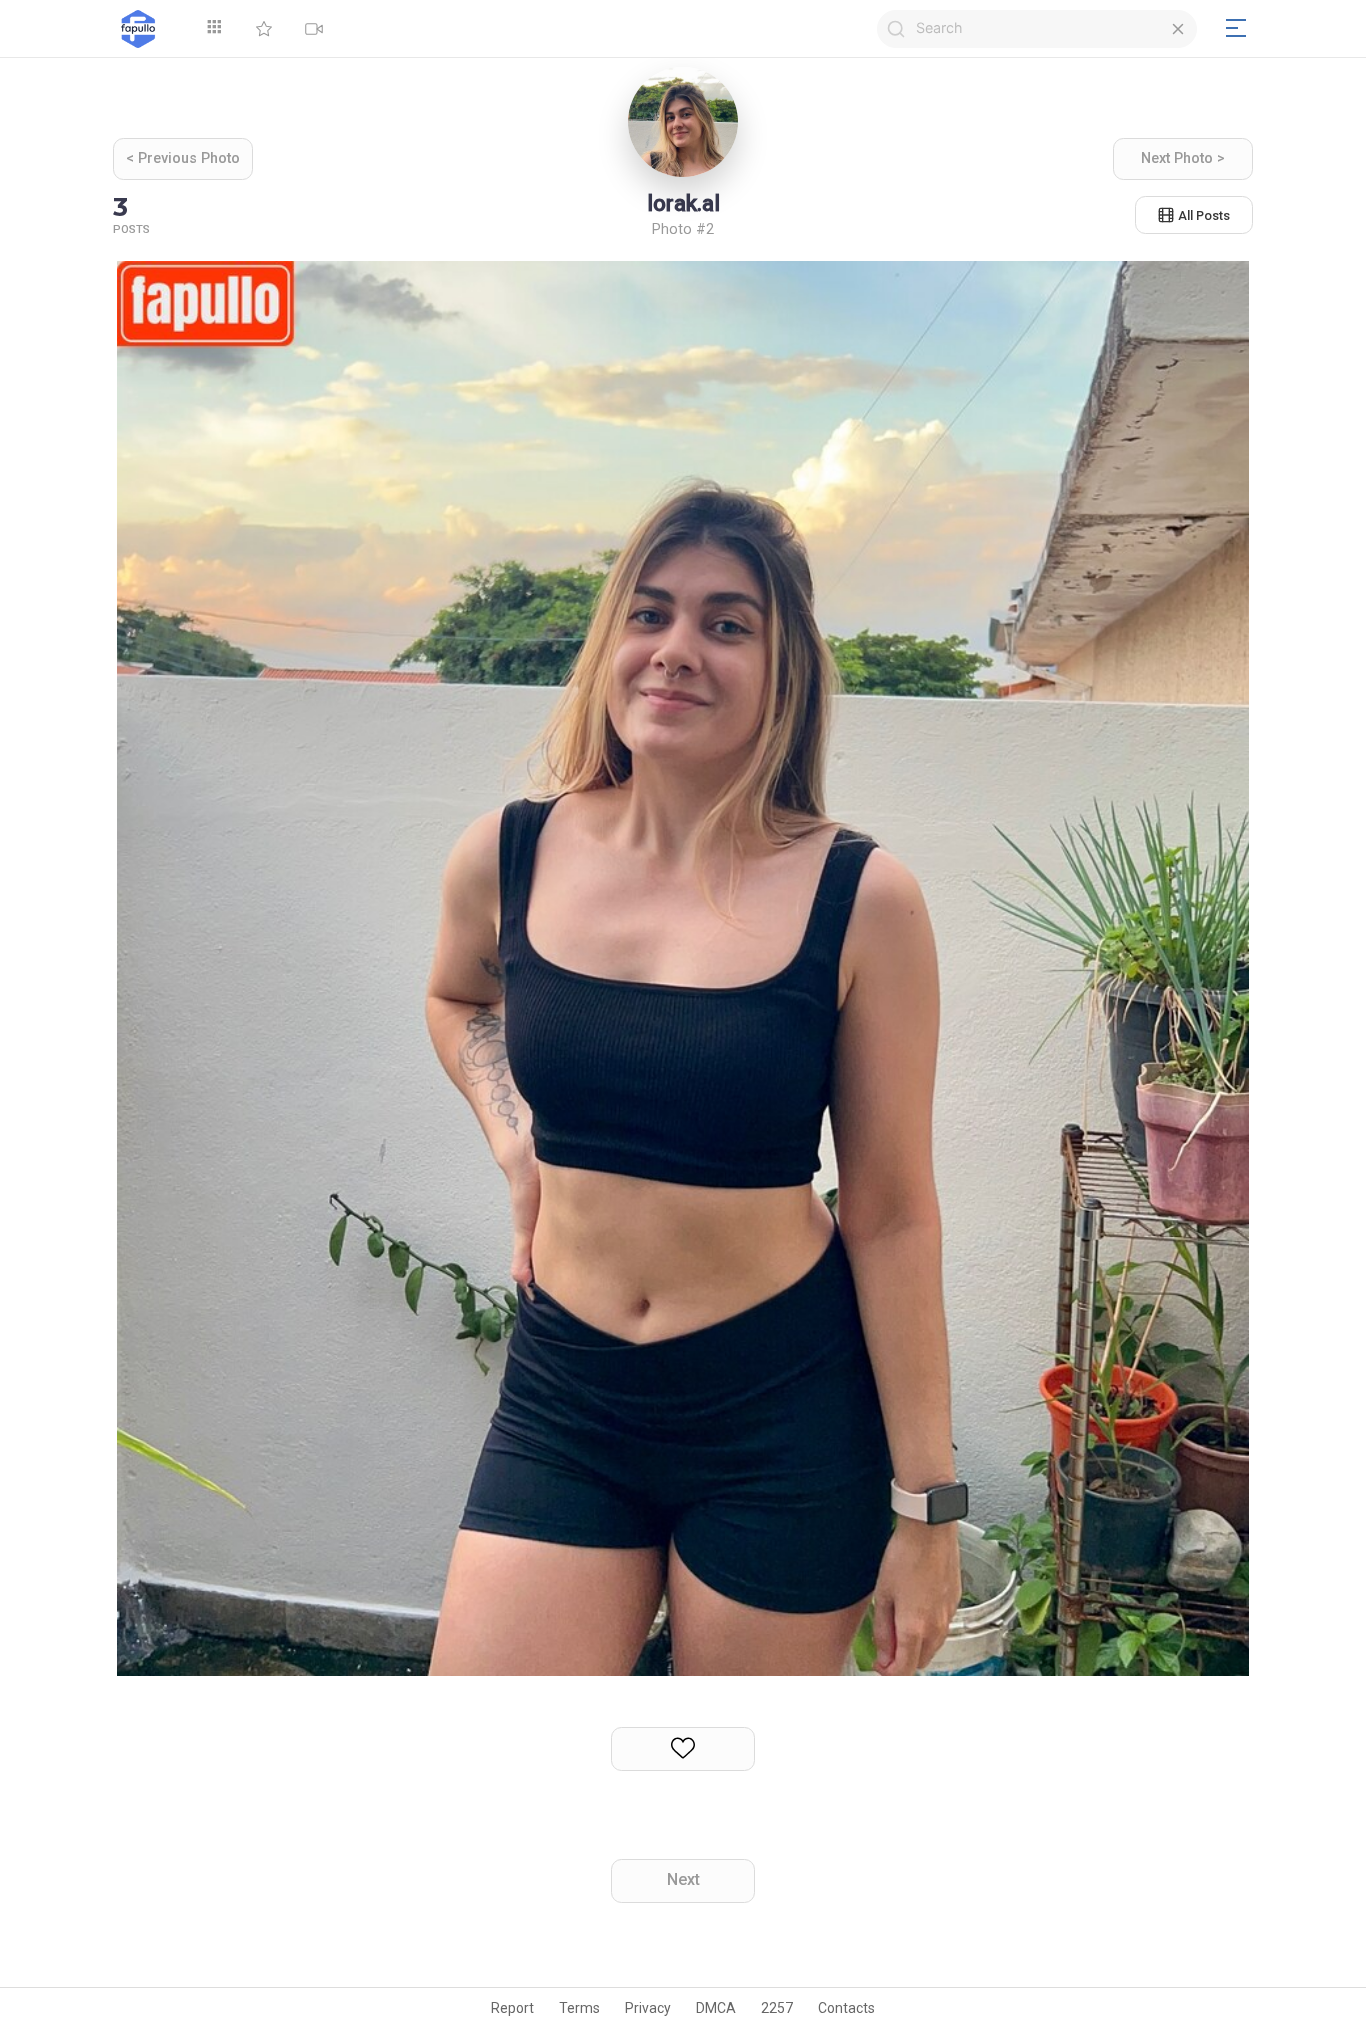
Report (512, 2008)
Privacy (648, 2008)
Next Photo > (1183, 158)
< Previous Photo (183, 158)
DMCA (716, 2008)
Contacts (846, 2008)
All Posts (1204, 215)
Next (683, 1879)
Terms (579, 2008)
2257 (777, 2008)
